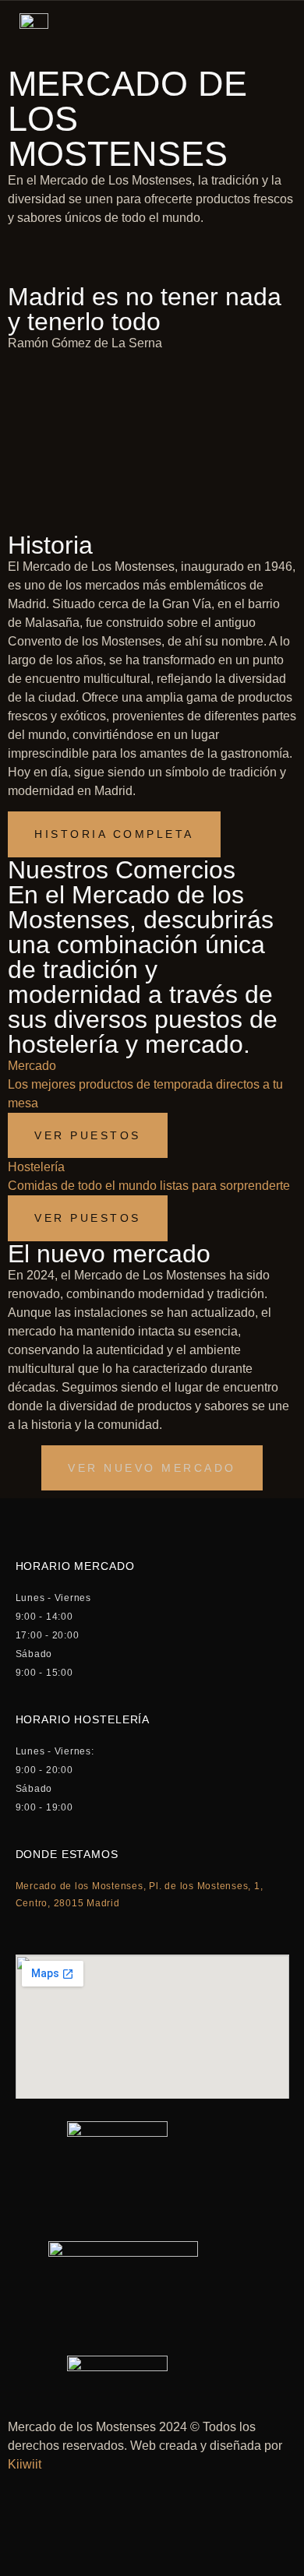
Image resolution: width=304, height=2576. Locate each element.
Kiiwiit (25, 2464)
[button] (152, 1468)
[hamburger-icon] (274, 30)
